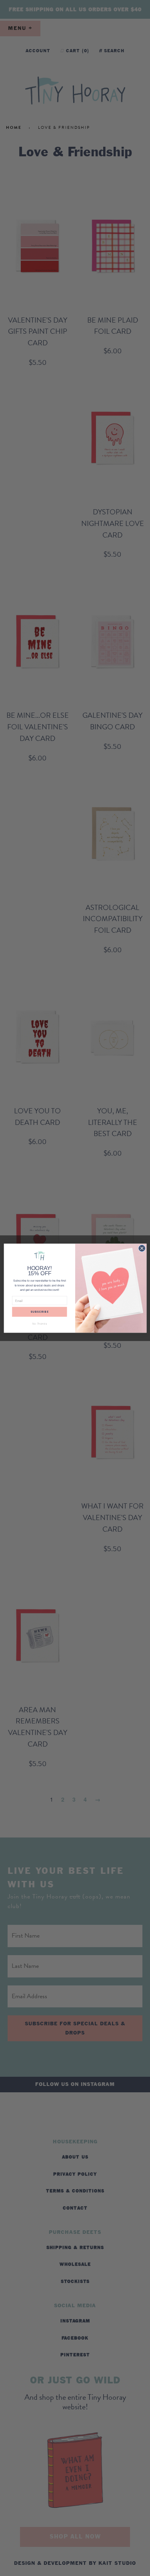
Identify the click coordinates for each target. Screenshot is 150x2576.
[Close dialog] (142, 1248)
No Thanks (39, 1324)
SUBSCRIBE (39, 1312)
